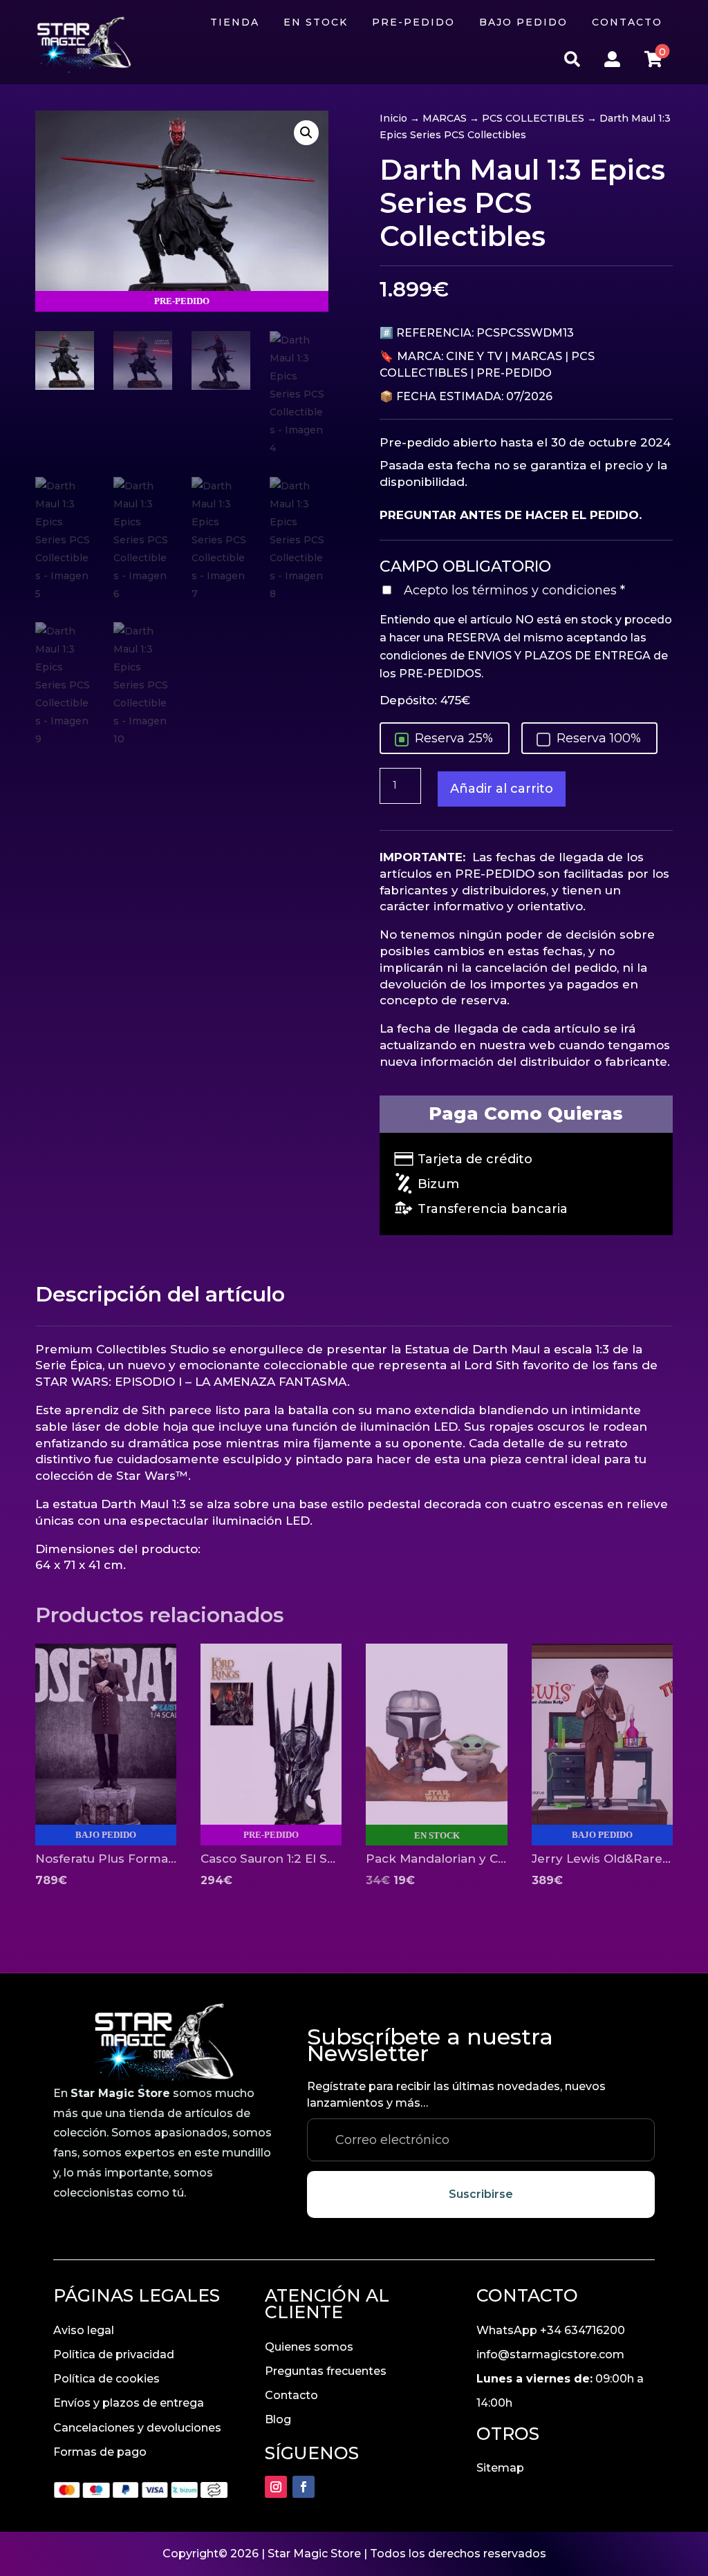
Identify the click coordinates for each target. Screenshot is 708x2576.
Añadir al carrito (502, 789)
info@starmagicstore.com (550, 2354)
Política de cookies (106, 2379)
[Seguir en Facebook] (304, 2487)
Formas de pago (100, 2452)
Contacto (291, 2395)
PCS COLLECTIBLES (533, 118)
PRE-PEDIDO (514, 373)
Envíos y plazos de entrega (129, 2403)
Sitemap (500, 2468)
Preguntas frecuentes (326, 2371)
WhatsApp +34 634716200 (551, 2330)
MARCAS (445, 118)
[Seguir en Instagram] (276, 2487)
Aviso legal (84, 2330)
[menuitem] (235, 22)
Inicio (393, 118)
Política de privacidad (114, 2354)
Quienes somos (309, 2347)
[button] (306, 133)
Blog (278, 2419)
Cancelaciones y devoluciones (137, 2428)
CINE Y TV (474, 356)
